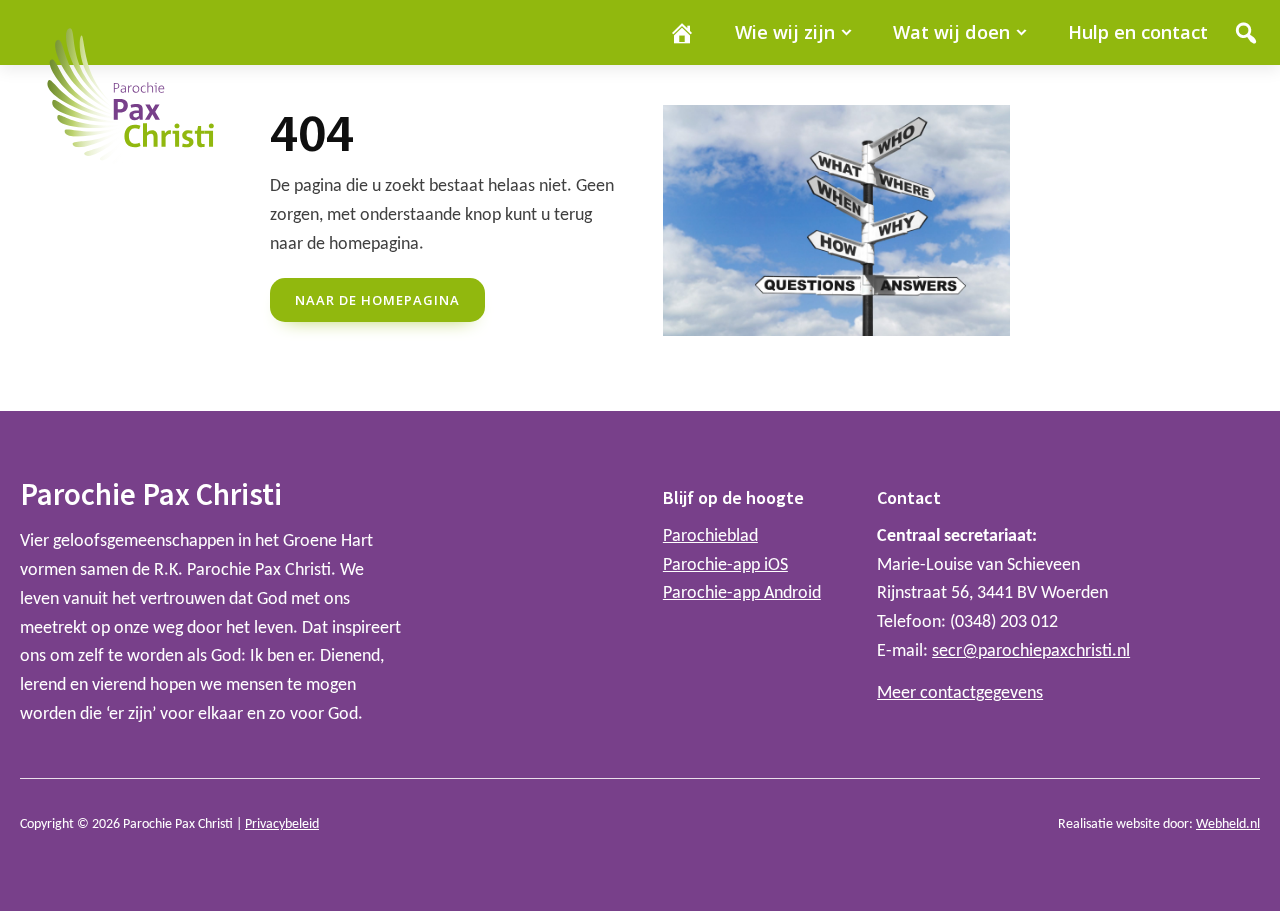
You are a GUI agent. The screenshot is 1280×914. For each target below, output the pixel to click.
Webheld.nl (1228, 824)
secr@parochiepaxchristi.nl (1031, 651)
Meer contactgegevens (960, 693)
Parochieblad (710, 536)
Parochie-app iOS (725, 565)
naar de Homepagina (377, 300)
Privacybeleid (282, 824)
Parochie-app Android (742, 593)
